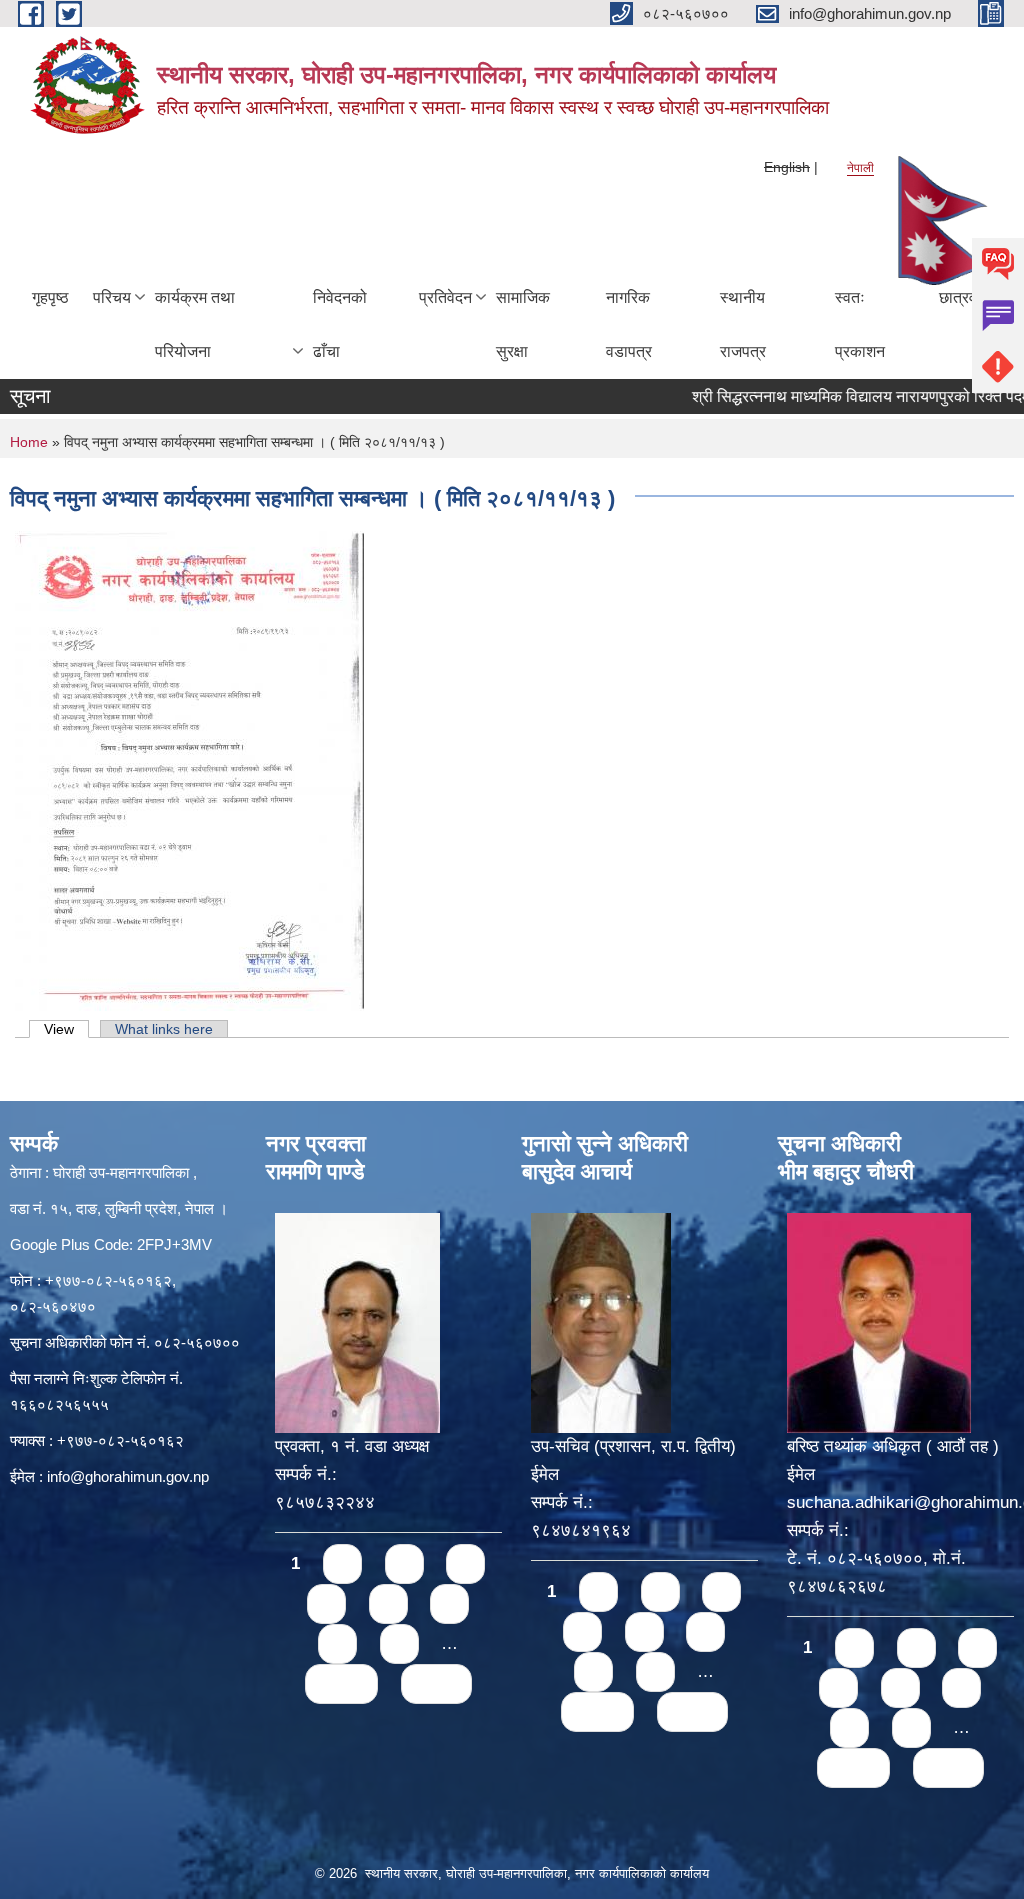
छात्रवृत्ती (965, 297)
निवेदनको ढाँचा (340, 324)
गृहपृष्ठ (50, 297)
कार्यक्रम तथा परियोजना (195, 324)
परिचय (112, 297)
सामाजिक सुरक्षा (523, 324)
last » (436, 1683)
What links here (164, 1029)
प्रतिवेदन (445, 297)
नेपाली (860, 168)
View (66, 1029)
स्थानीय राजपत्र (743, 324)
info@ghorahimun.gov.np (128, 1476)
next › (341, 1683)
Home (29, 442)
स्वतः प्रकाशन (860, 324)
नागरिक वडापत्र (629, 324)
